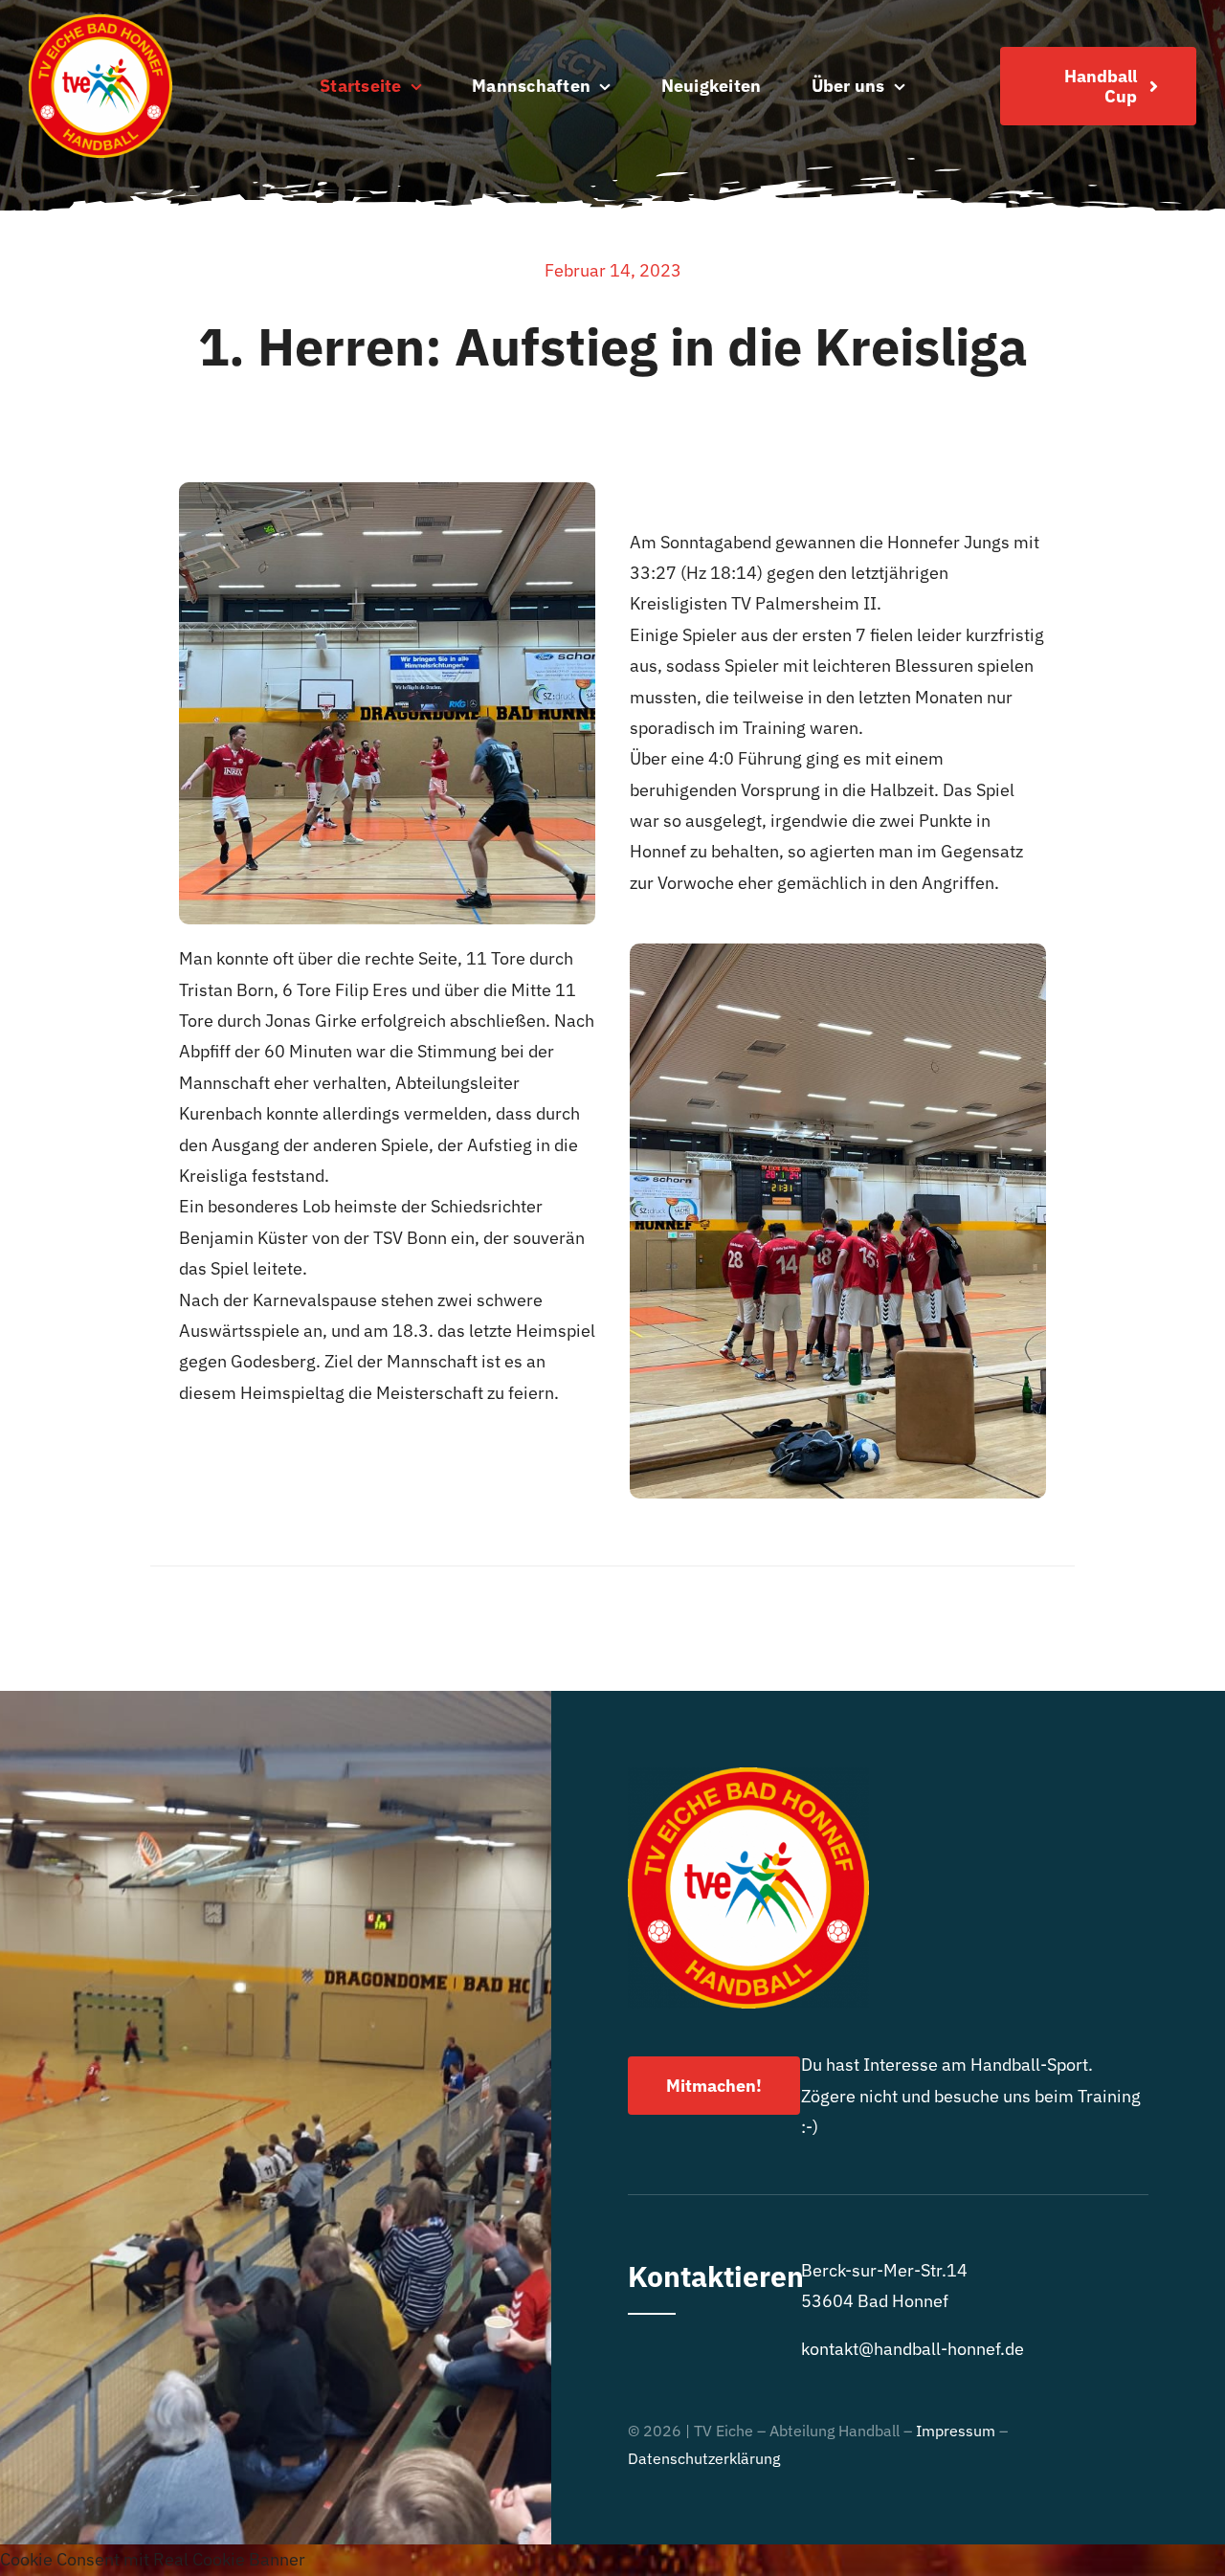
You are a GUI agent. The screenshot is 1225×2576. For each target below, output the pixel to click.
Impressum (956, 2431)
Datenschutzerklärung (704, 2458)
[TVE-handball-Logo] (100, 22)
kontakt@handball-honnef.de (913, 2349)
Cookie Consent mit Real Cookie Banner (153, 2559)
